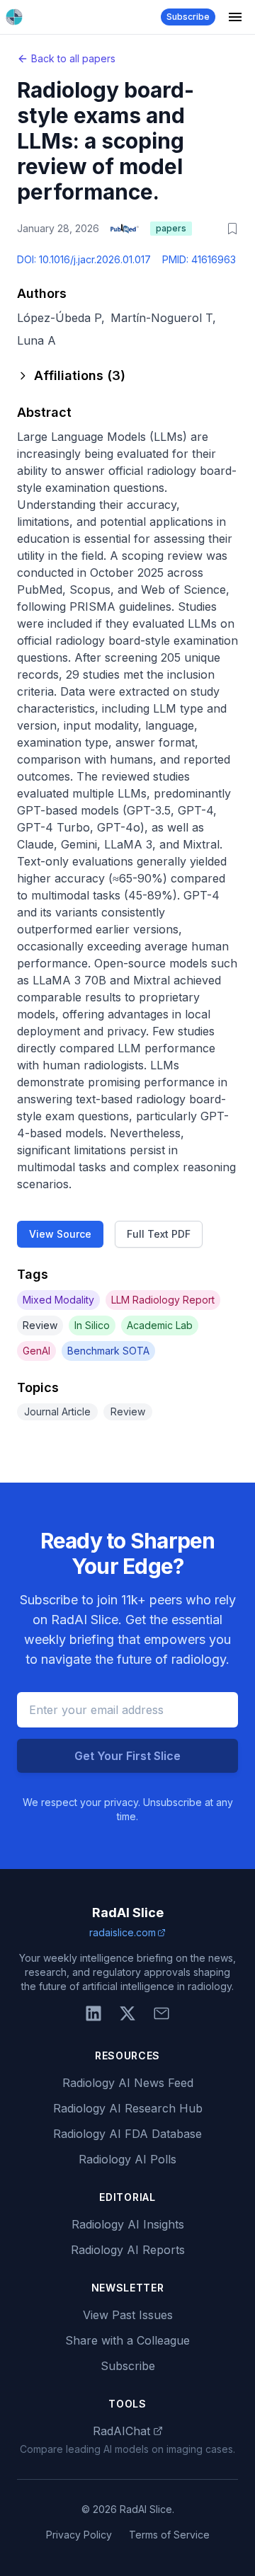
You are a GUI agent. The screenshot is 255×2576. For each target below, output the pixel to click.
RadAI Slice (128, 1913)
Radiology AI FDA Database (127, 2134)
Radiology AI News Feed (128, 2083)
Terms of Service (169, 2535)
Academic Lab (160, 1325)
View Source (60, 1234)
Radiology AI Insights (128, 2224)
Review (40, 1325)
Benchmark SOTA (108, 1351)
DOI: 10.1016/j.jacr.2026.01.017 (84, 259)
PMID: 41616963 (199, 259)
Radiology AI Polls (127, 2159)
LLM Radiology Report (163, 1300)
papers (171, 228)
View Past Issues (128, 2315)
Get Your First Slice (127, 1756)
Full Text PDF (159, 1234)
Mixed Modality (58, 1300)
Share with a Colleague (127, 2340)
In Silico (92, 1325)
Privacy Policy (79, 2535)
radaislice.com (123, 1932)
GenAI (36, 1351)
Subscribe (188, 17)
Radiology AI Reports (128, 2250)
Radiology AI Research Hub (128, 2108)
